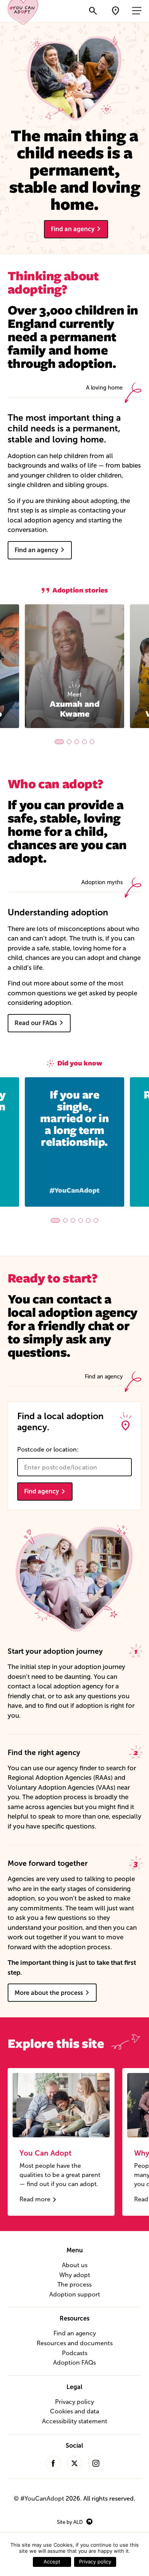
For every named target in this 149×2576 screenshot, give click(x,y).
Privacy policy (74, 2402)
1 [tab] (59, 742)
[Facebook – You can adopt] (53, 2463)
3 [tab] (77, 742)
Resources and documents (75, 2343)
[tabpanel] (74, 666)
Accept (52, 2562)
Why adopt (75, 2275)
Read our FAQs (36, 1023)
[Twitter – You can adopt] (74, 2463)
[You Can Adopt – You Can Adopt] (23, 10)
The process (74, 2285)
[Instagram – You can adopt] (96, 2463)
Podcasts (75, 2353)
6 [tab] (96, 1220)
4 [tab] (84, 742)
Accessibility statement (75, 2421)
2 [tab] (69, 742)
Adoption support (75, 2294)
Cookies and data (74, 2411)
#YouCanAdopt (42, 2499)
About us (75, 2265)
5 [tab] (92, 742)
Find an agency (73, 229)
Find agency (41, 1491)
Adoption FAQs (74, 2363)
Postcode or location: (48, 1449)
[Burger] (138, 11)
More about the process (49, 1993)
